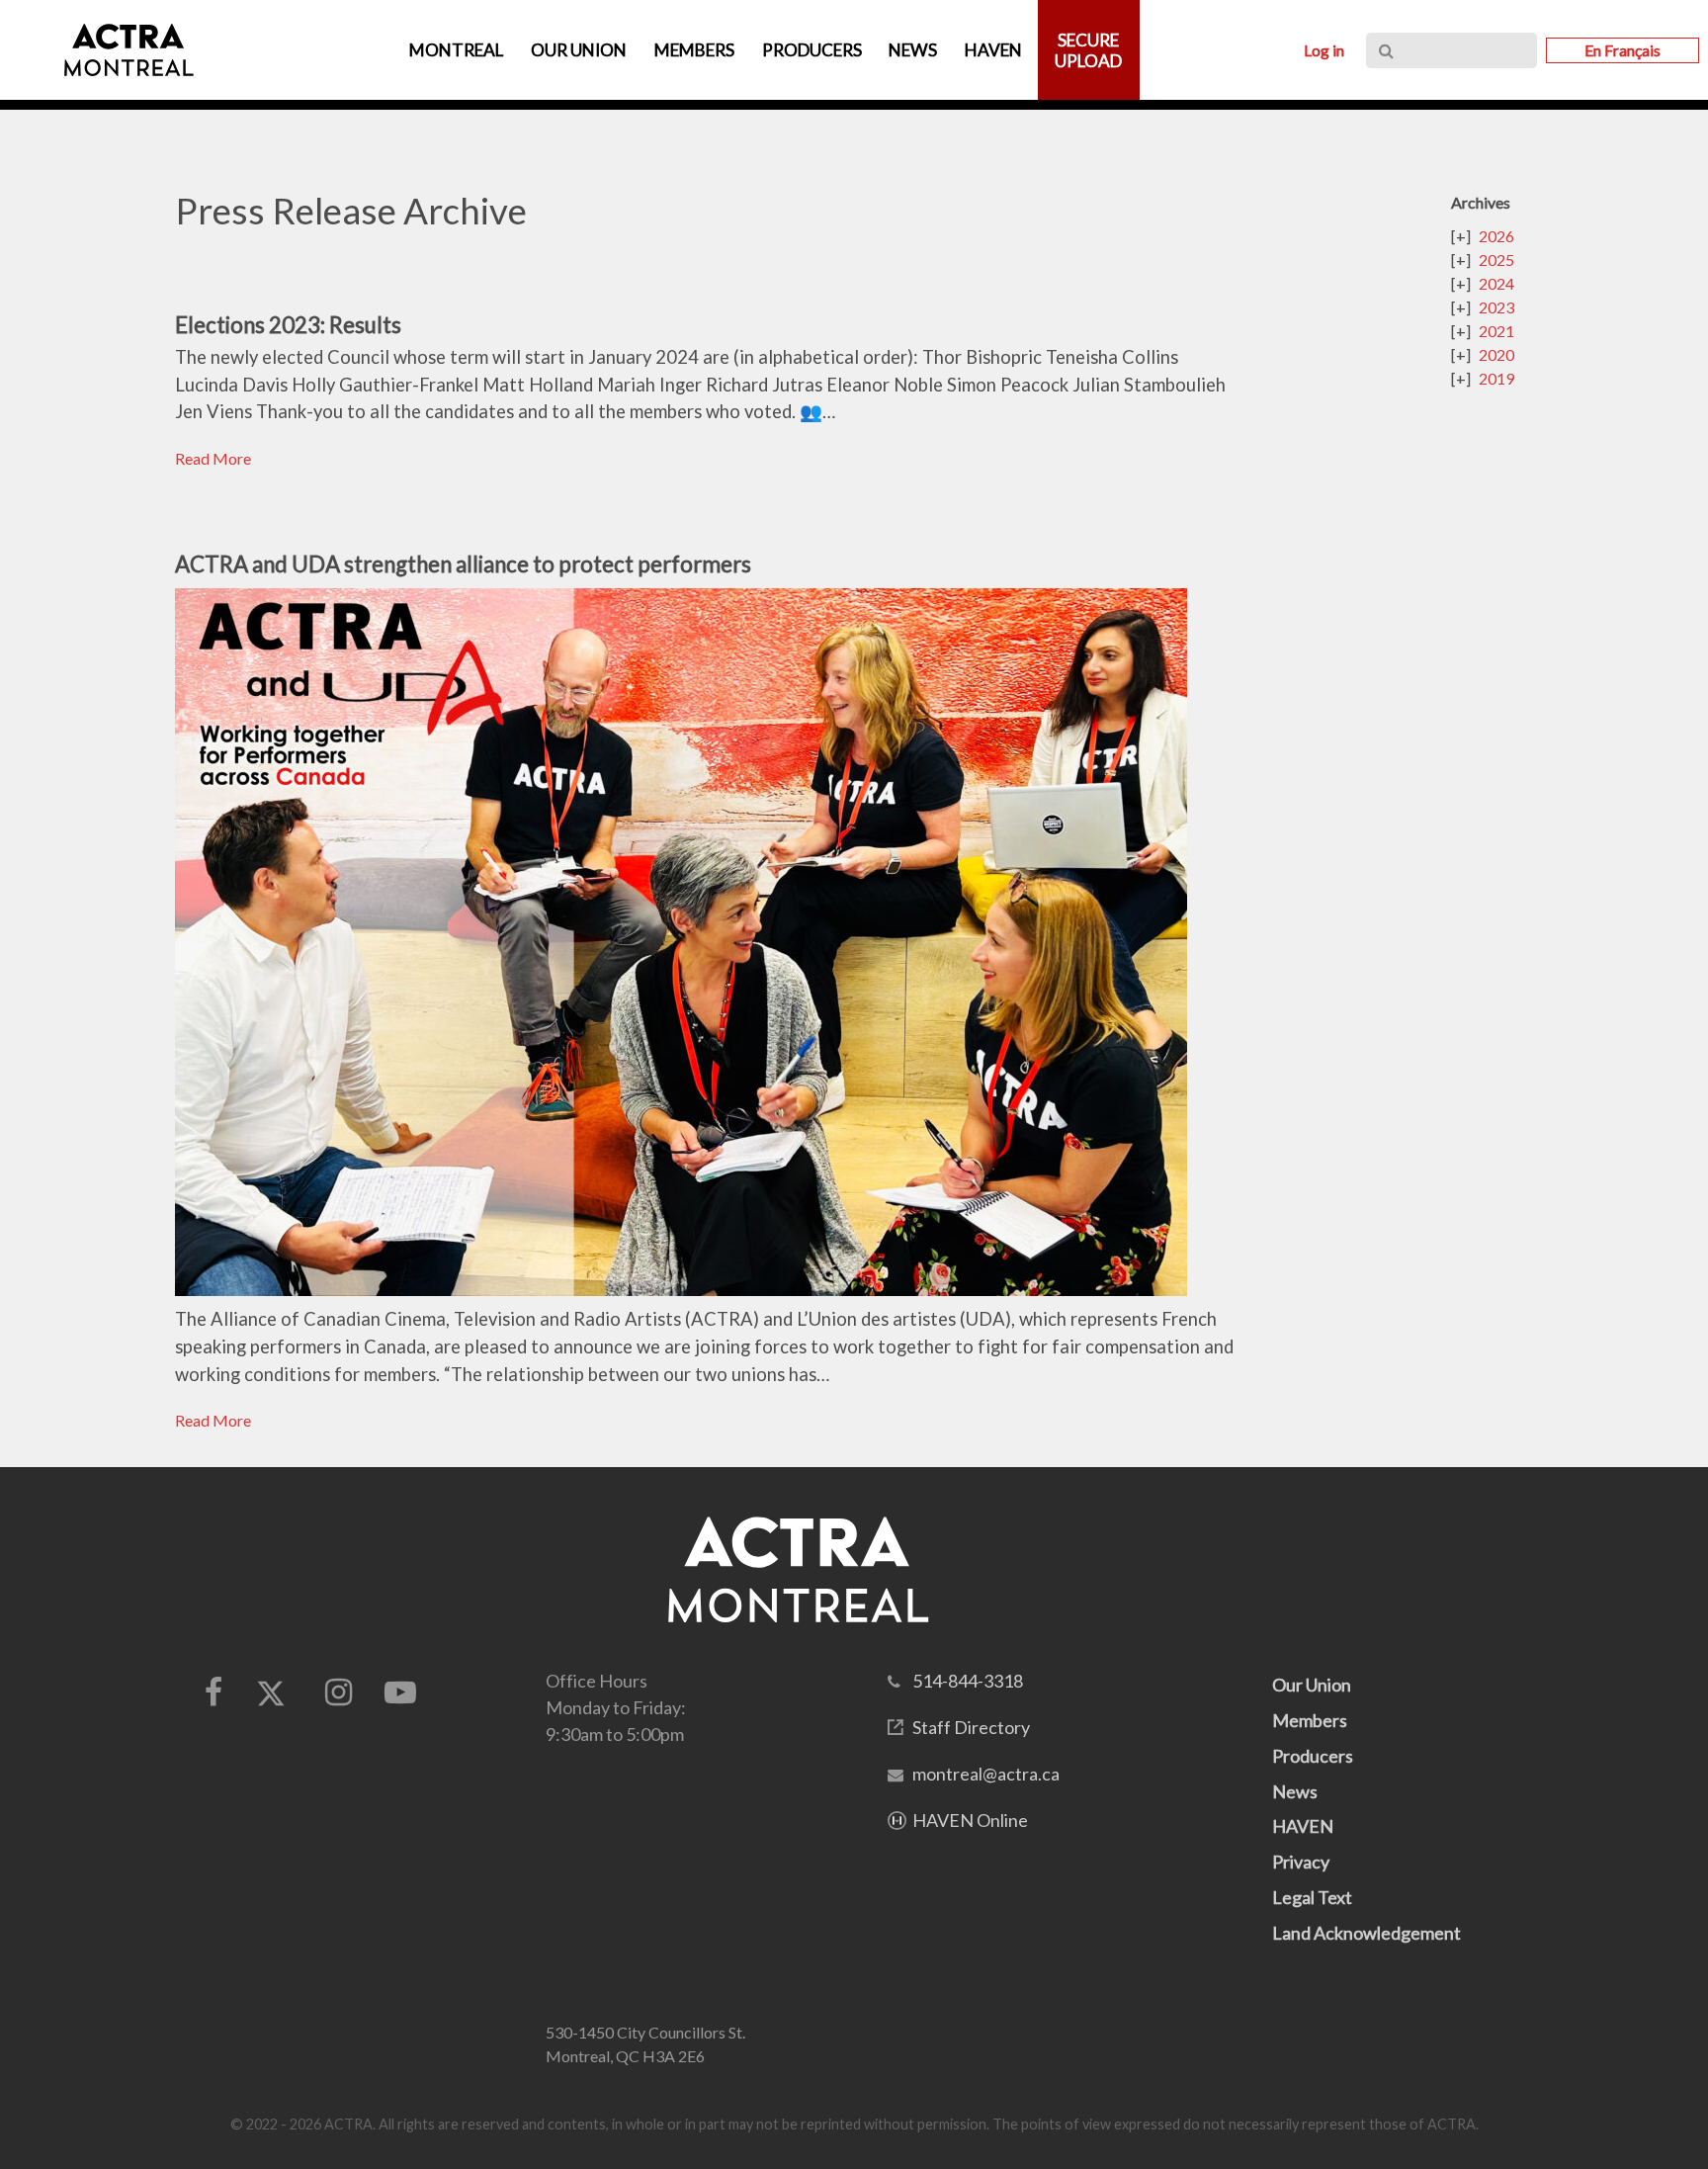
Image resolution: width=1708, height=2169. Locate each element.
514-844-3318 (968, 1681)
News (1295, 1791)
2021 (1496, 331)
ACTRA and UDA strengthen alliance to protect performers (463, 564)
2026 (1496, 236)
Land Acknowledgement (1366, 1933)
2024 (1496, 283)
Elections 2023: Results (288, 325)
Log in (1324, 50)
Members (1310, 1720)
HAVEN (1303, 1826)
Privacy (1301, 1862)
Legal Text (1312, 1897)
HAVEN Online (970, 1820)
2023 (1496, 307)
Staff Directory (971, 1727)
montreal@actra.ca (986, 1774)
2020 (1496, 354)
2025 (1496, 260)
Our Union (1312, 1685)
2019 (1496, 378)
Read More (213, 458)
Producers (1313, 1756)
